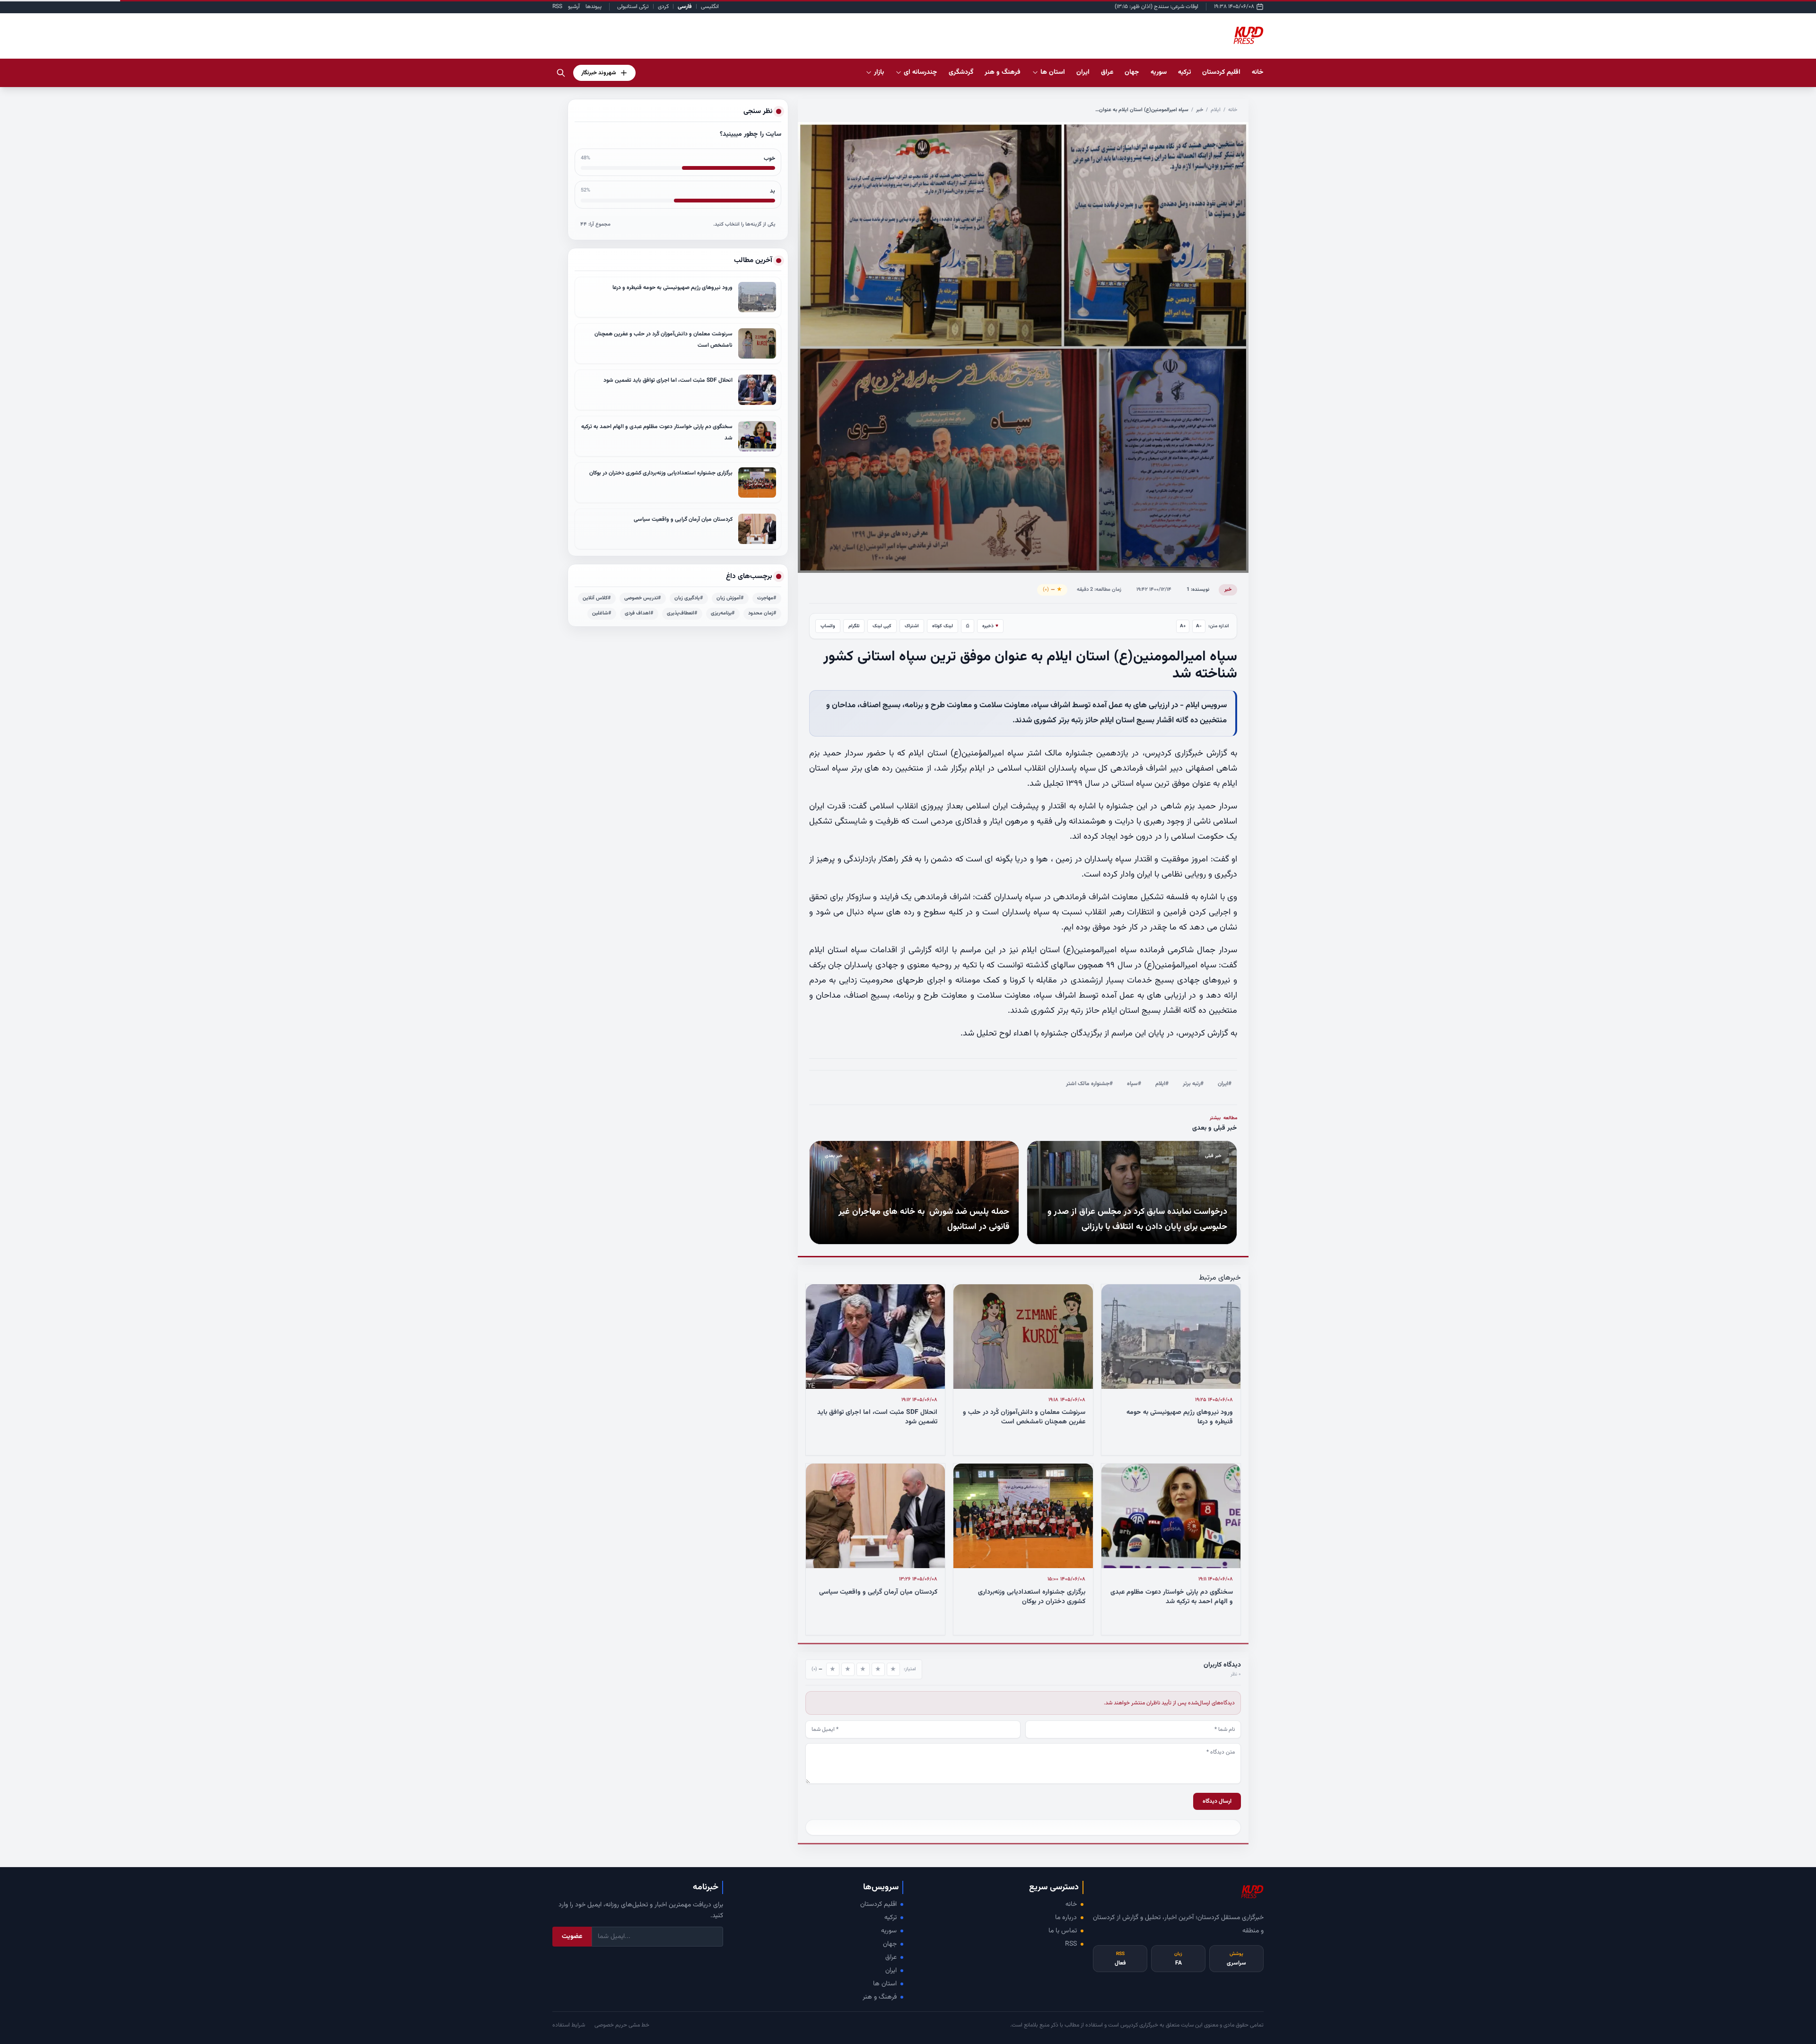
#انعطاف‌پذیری (682, 613)
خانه (1258, 72)
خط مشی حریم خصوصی (622, 2025)
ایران (891, 1971)
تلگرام (854, 626)
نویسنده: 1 (1198, 590)
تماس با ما (1063, 1931)
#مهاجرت (767, 598)
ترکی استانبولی (633, 7)
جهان (890, 1944)
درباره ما (1066, 1918)
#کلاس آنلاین (597, 598)
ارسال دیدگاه (1217, 1801)
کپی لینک (882, 626)
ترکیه (891, 1918)
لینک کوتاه (943, 626)
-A (1199, 626)
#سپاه (1134, 1084)
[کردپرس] (1248, 36)
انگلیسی (710, 7)
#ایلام (1162, 1084)
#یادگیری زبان (689, 598)
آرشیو (574, 7)
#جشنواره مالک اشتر (1089, 1084)
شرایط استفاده (569, 2025)
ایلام (1216, 110)
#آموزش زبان (730, 598)
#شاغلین (602, 613)
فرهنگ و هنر (880, 1997)
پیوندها (594, 7)
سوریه (889, 1931)
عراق (891, 1957)
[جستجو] (561, 73)
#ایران (1225, 1084)
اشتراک (912, 626)
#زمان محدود (762, 613)
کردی (663, 7)
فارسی (685, 7)
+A (1183, 626)
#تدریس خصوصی (643, 598)
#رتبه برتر (1193, 1084)
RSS (557, 7)
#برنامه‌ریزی (723, 613)
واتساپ (828, 626)
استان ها (885, 1984)
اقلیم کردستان (878, 1904)
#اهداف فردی (639, 613)
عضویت (572, 1937)
